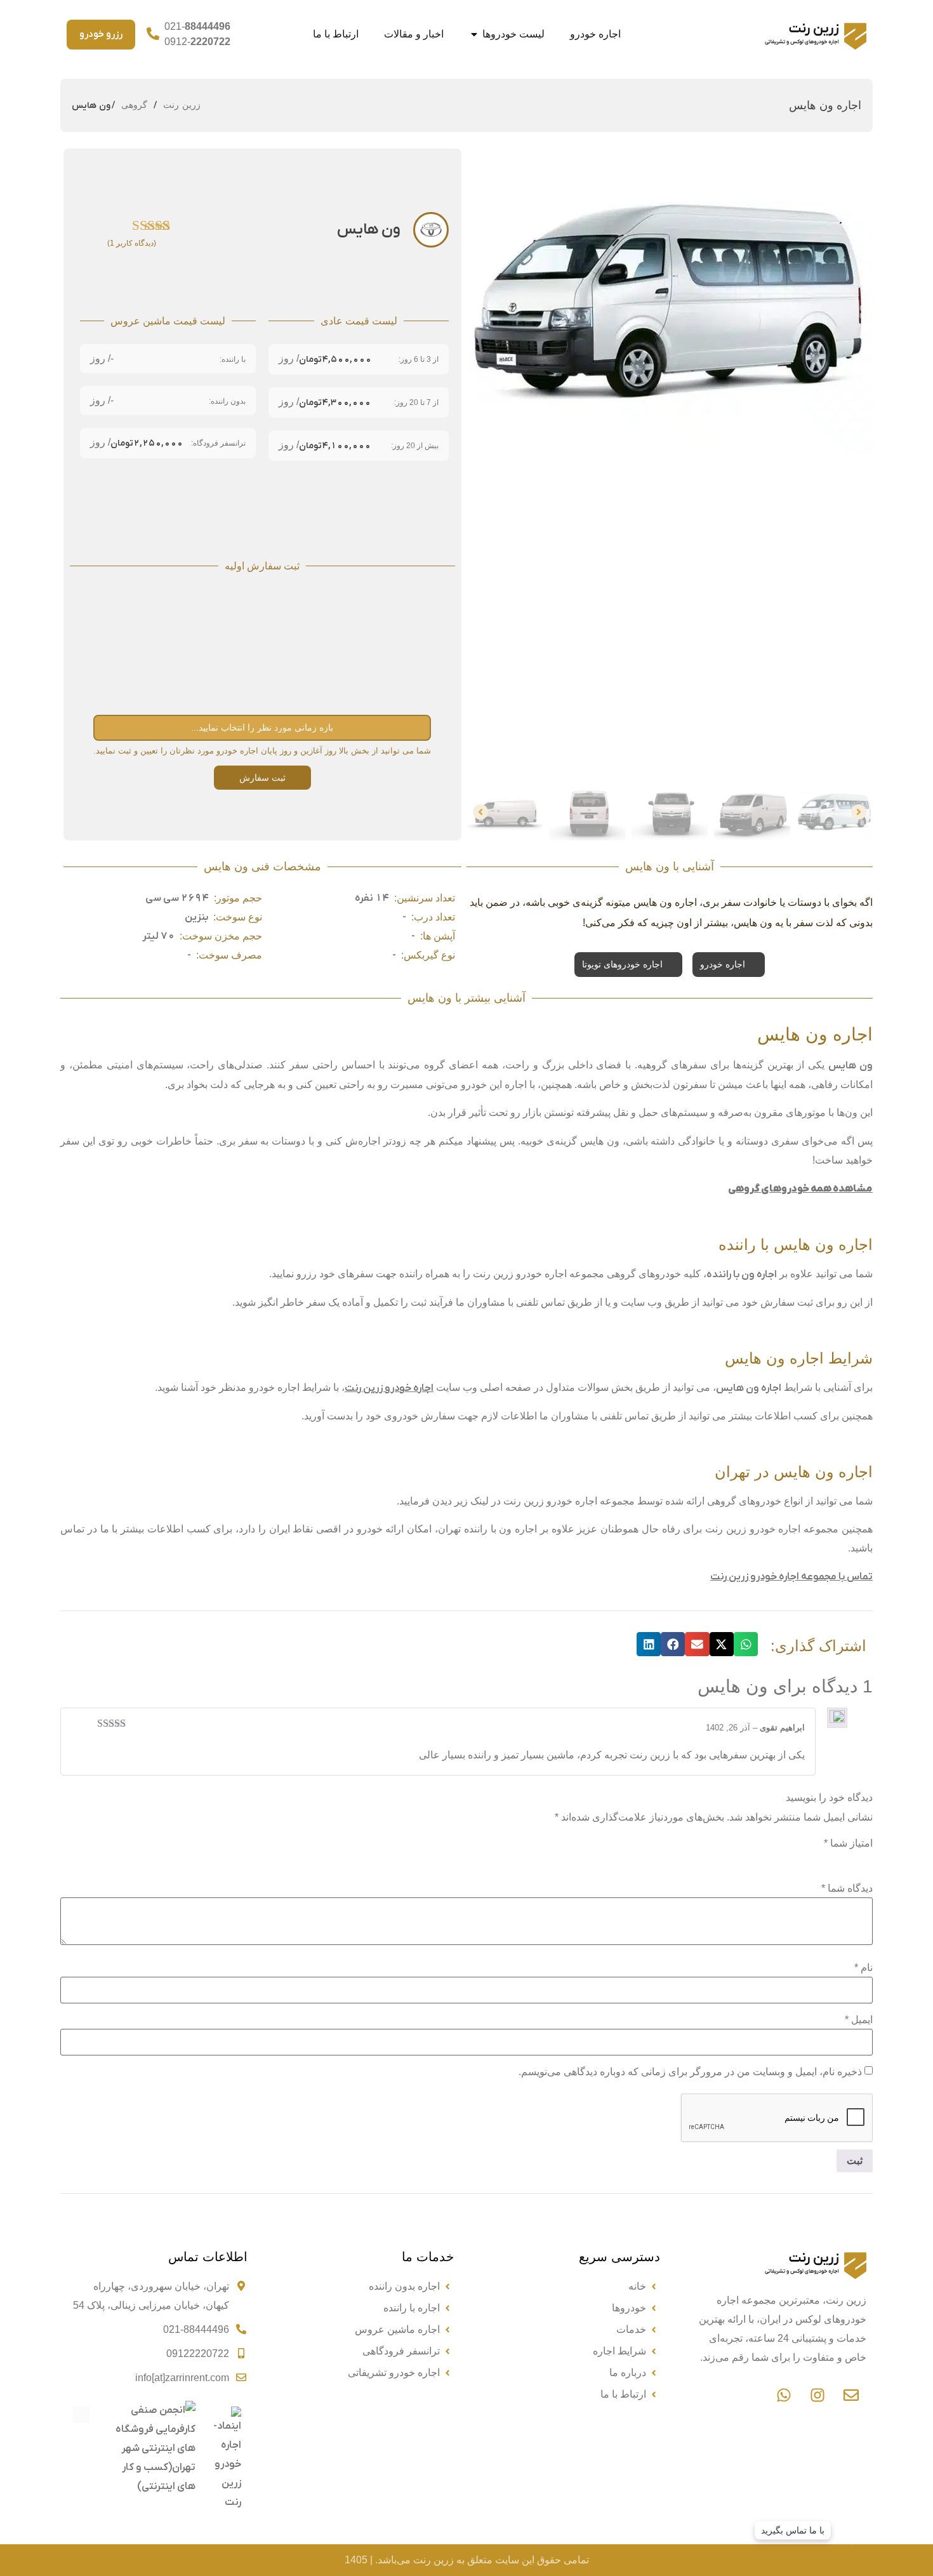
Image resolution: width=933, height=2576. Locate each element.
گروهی (134, 105)
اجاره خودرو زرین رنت (389, 1388)
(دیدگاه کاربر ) (132, 243)
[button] (746, 1644)
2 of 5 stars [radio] (847, 1860)
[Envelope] (851, 2395)
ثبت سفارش (262, 778)
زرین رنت (182, 105)
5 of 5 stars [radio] (794, 1860)
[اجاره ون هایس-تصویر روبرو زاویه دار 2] (670, 301)
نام (864, 1968)
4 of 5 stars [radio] (812, 1860)
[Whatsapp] (784, 2395)
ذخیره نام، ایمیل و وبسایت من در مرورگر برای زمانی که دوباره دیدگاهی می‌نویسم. (690, 2072)
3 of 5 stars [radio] (830, 1860)
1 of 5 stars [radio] (865, 1860)
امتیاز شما (848, 1843)
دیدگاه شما (847, 1889)
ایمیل (859, 2020)
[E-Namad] (225, 2509)
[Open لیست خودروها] (474, 34)
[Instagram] (817, 2395)
